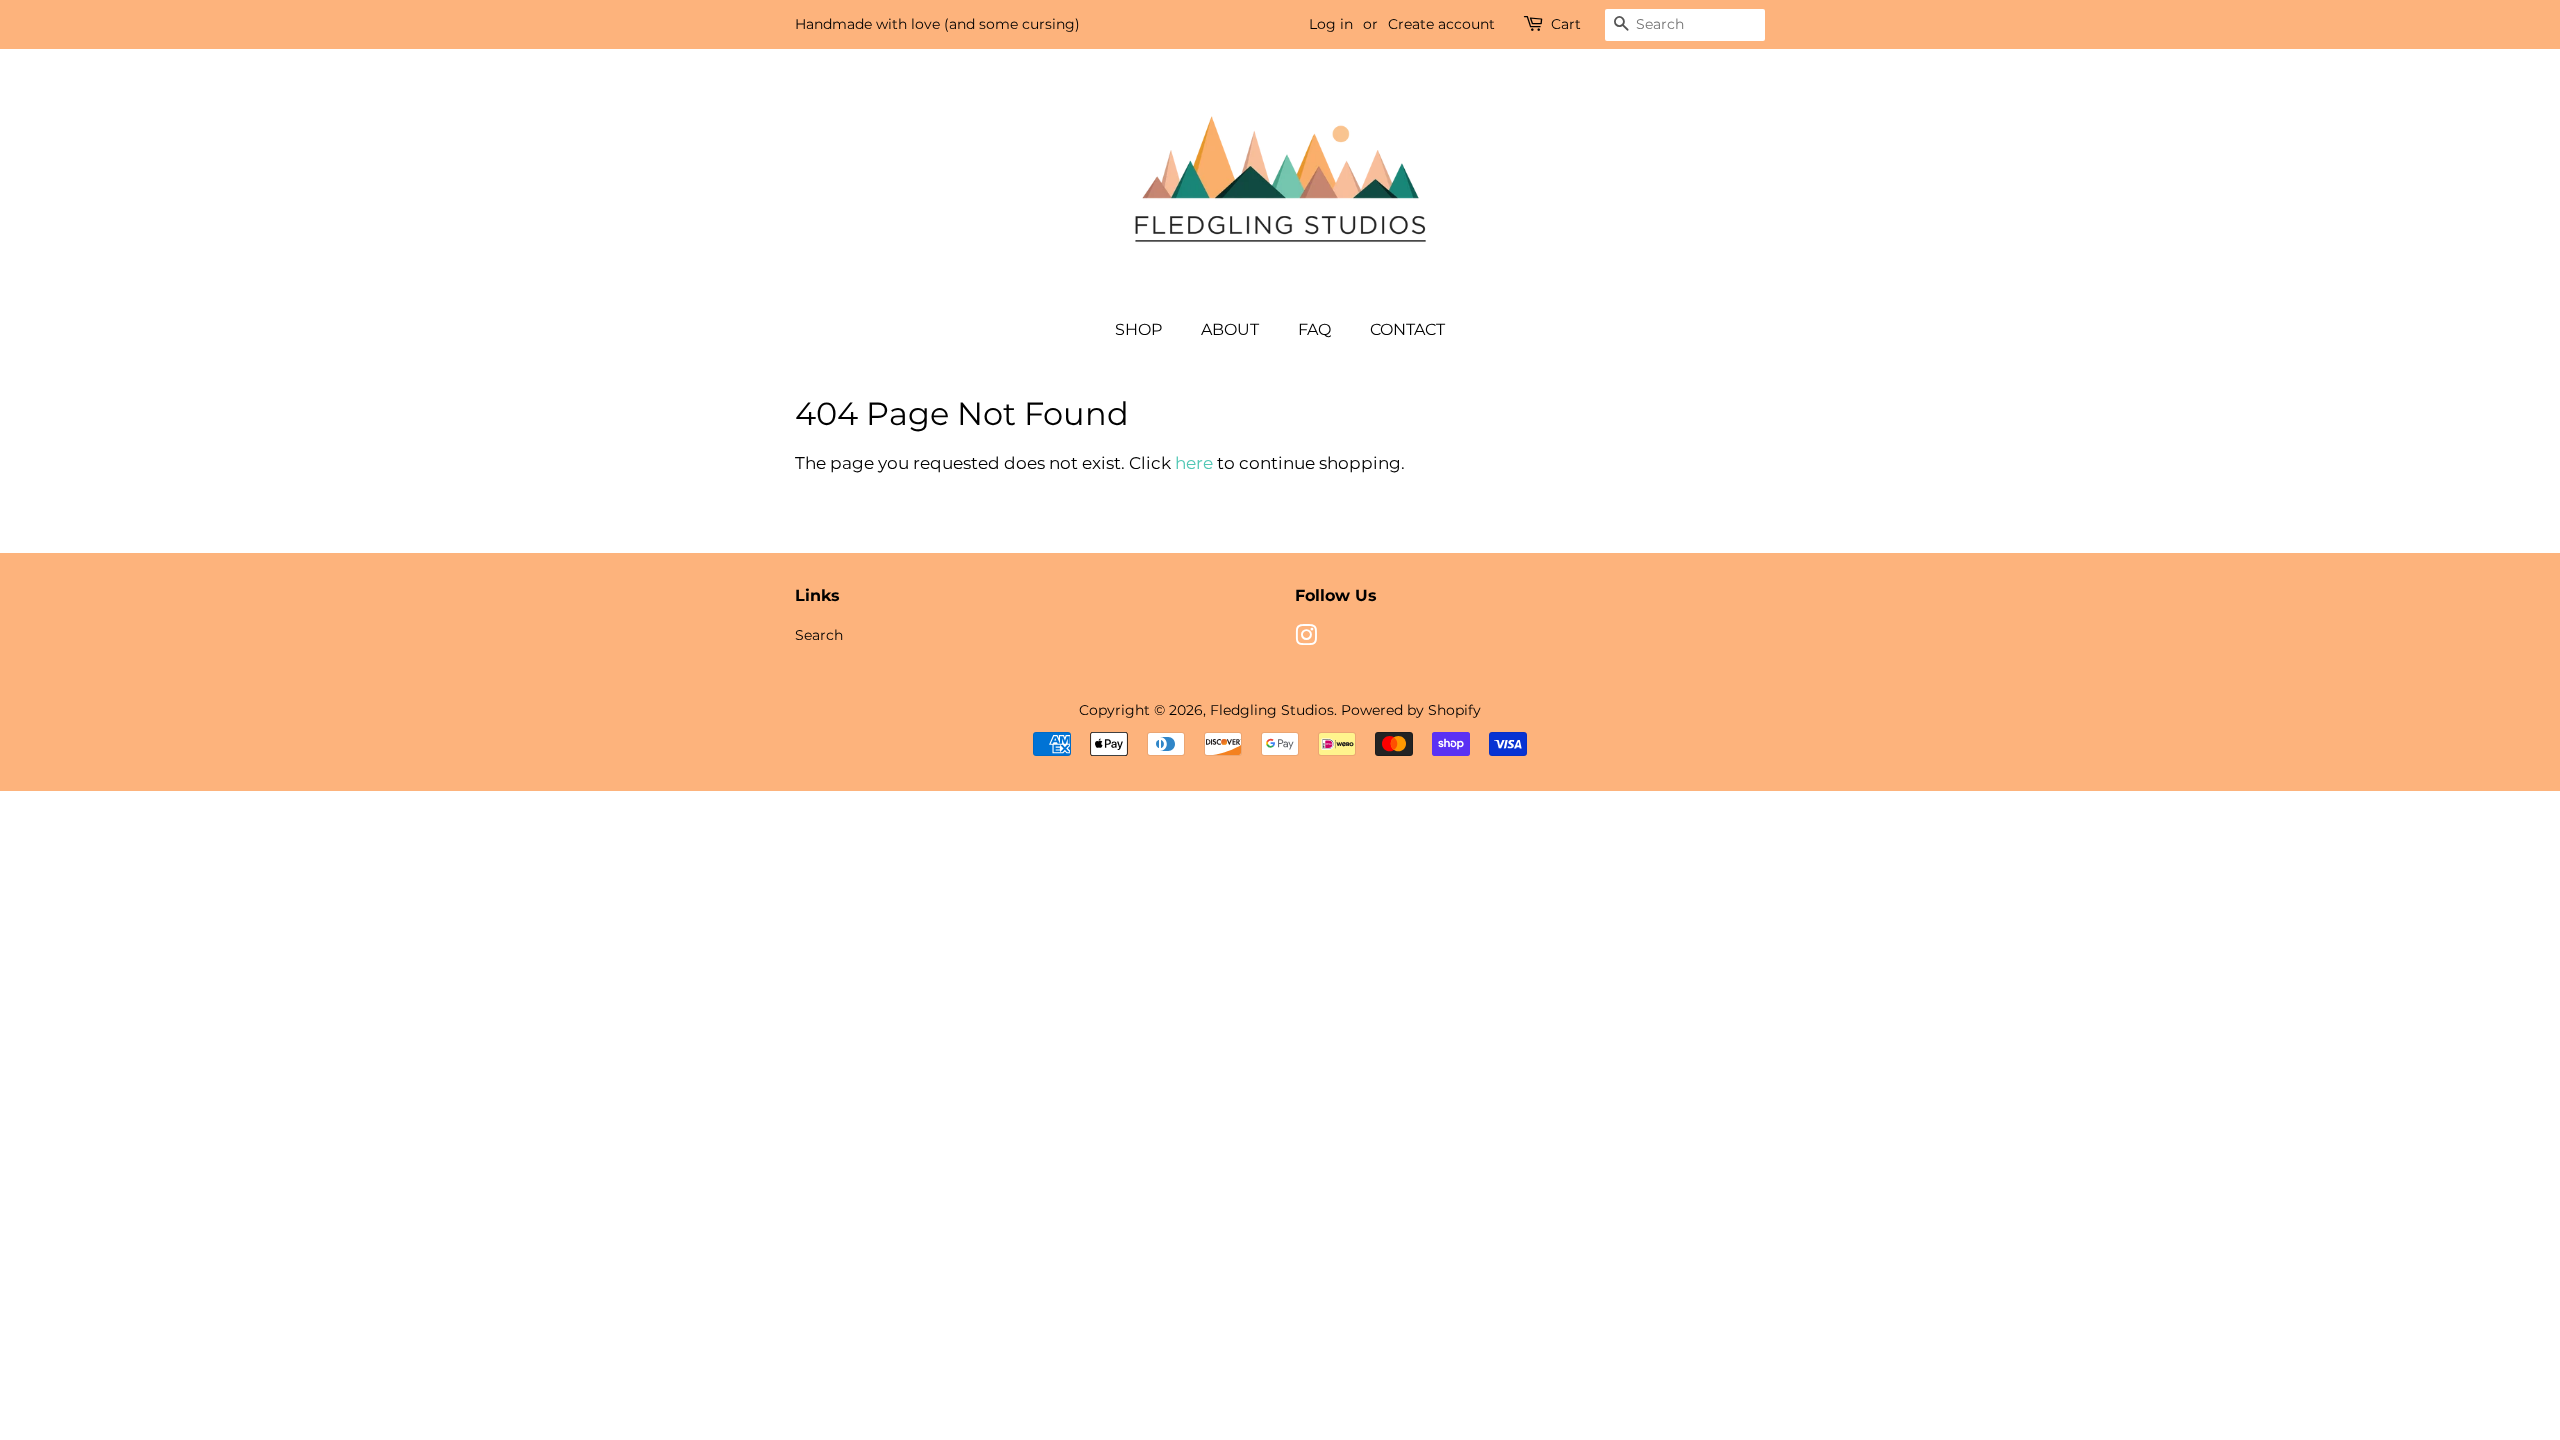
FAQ (1314, 329)
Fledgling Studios (1272, 710)
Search (819, 635)
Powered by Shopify (1411, 710)
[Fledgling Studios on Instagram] (1306, 639)
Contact (1407, 329)
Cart (1566, 24)
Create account (1441, 24)
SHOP (1138, 329)
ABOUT (1230, 329)
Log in (1331, 24)
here (1194, 463)
